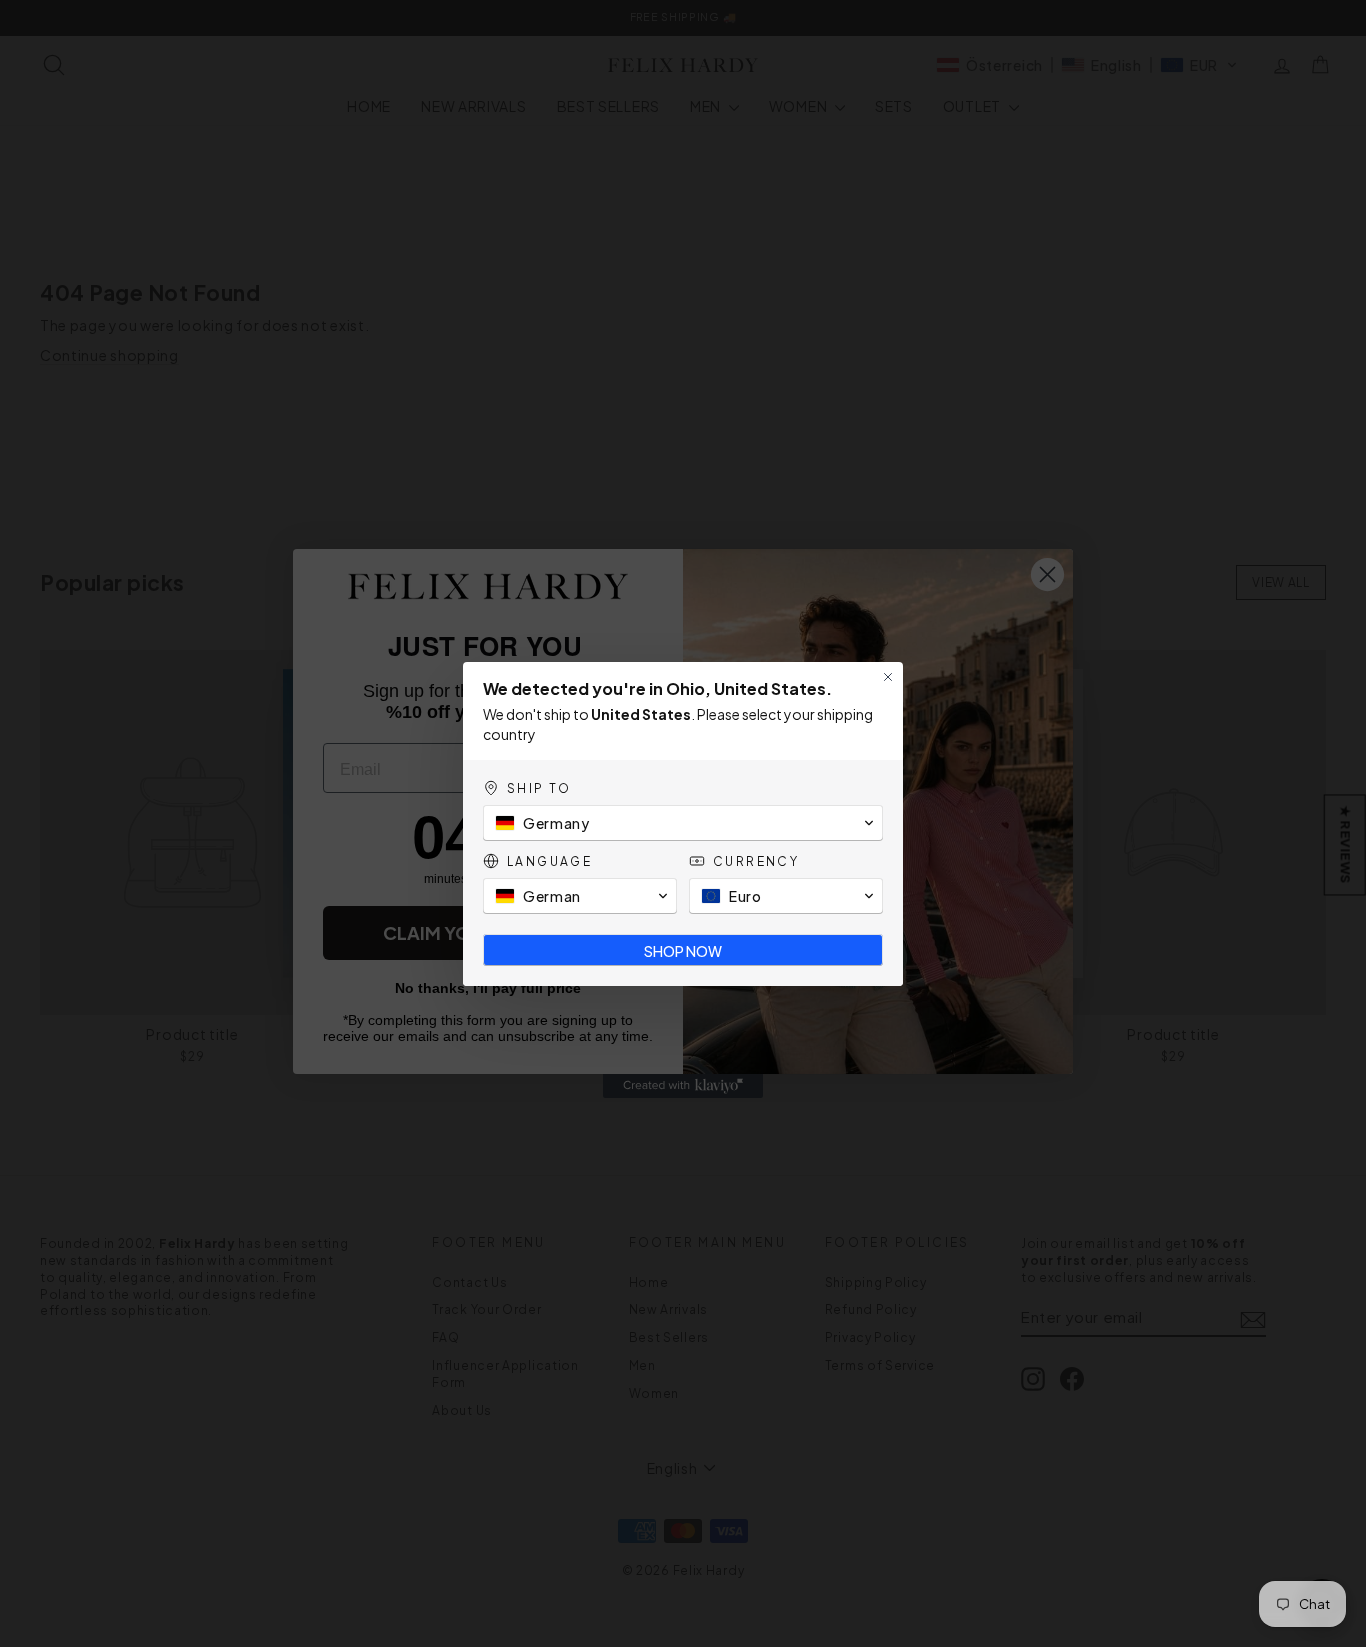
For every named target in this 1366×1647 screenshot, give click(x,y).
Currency (756, 861)
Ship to (539, 788)
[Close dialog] (888, 677)
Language (549, 861)
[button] (683, 823)
